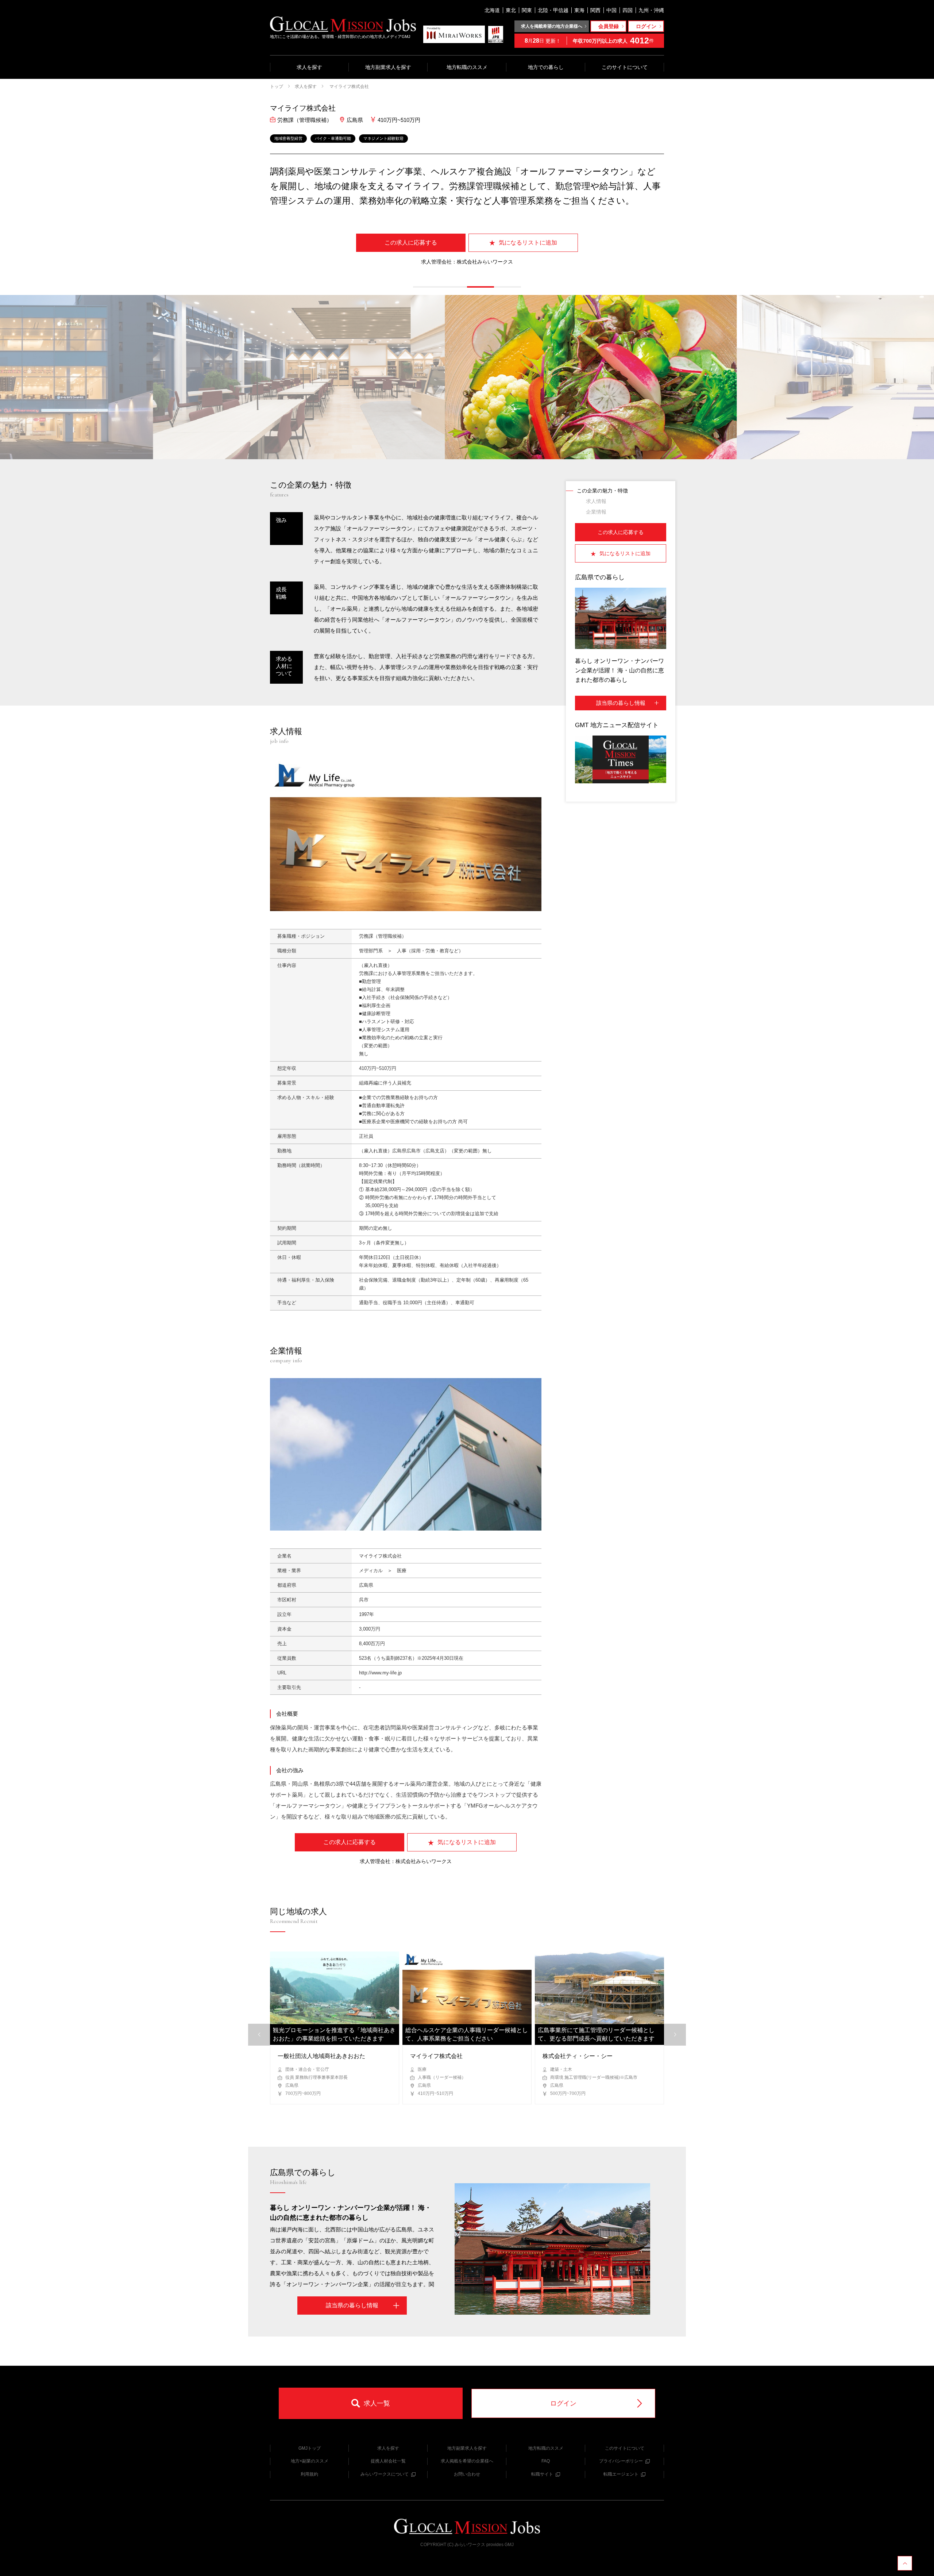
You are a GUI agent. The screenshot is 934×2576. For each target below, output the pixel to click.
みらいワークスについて (385, 2474)
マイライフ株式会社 (349, 87)
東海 (579, 10)
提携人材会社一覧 (388, 2461)
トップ (277, 87)
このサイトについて (625, 67)
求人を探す (309, 67)
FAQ (546, 2461)
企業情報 (596, 512)
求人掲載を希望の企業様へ (467, 2461)
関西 (595, 10)
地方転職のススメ (467, 67)
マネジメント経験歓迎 (383, 138)
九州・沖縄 (651, 10)
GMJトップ (310, 2448)
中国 (611, 10)
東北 (511, 10)
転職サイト (542, 2474)
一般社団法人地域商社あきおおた (321, 2056)
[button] (427, 287)
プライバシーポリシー (621, 2461)
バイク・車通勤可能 (333, 138)
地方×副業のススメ (310, 2461)
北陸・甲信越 (553, 10)
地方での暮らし (546, 67)
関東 (527, 10)
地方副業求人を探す (388, 67)
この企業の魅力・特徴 (602, 491)
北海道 (492, 10)
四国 (628, 10)
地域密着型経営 (288, 138)
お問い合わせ (467, 2474)
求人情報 (596, 501)
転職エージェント (621, 2474)
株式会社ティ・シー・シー (578, 2056)
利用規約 (309, 2474)
